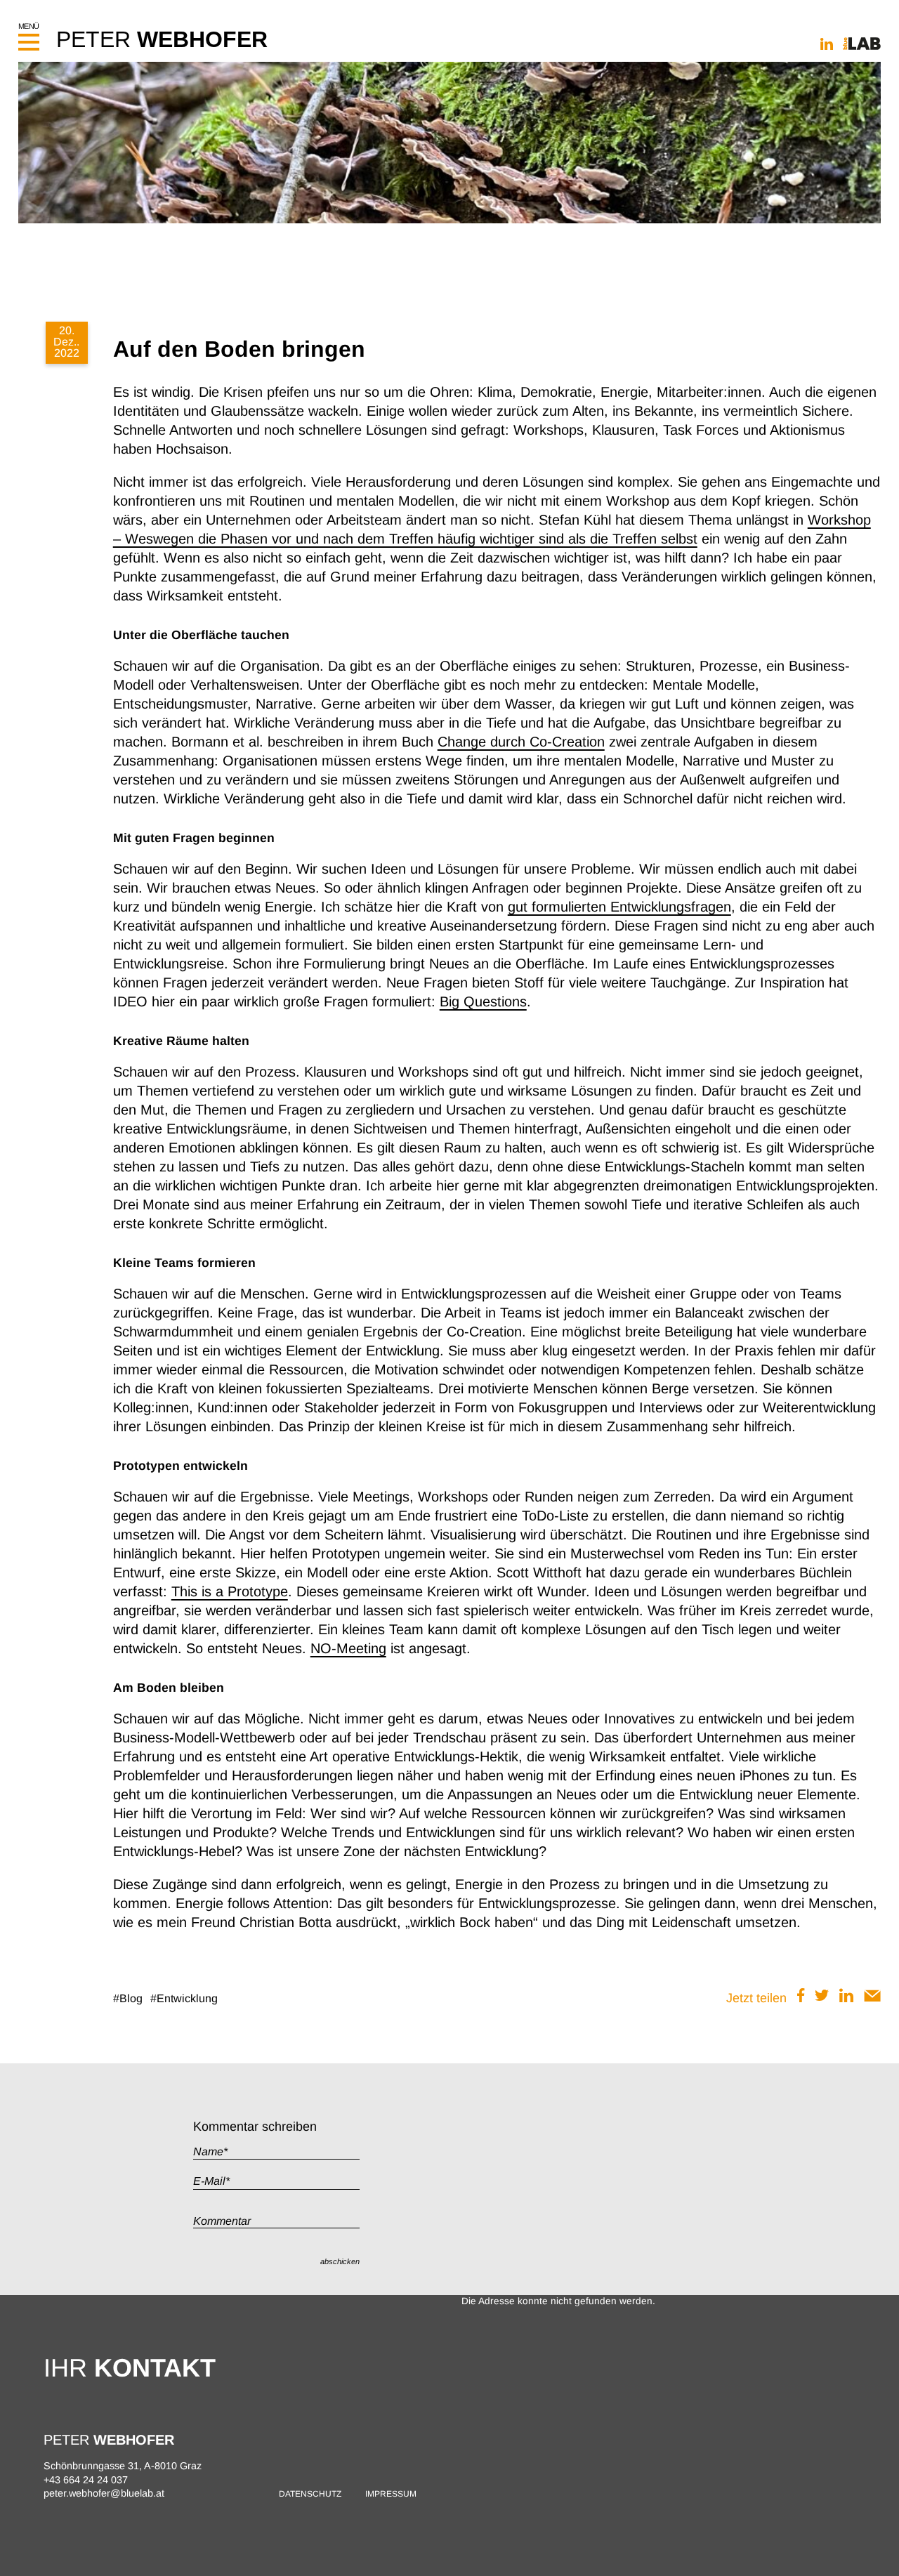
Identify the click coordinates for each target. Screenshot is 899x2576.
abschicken (340, 2261)
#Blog (128, 1998)
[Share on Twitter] (822, 1998)
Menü (29, 26)
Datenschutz (310, 2494)
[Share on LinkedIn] (846, 1998)
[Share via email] (872, 1998)
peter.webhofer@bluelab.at (104, 2493)
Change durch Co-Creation (521, 742)
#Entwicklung (184, 1998)
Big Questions (483, 1001)
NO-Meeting (348, 1648)
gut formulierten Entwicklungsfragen (619, 907)
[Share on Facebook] (801, 1998)
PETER (162, 39)
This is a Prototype (230, 1591)
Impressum (391, 2494)
